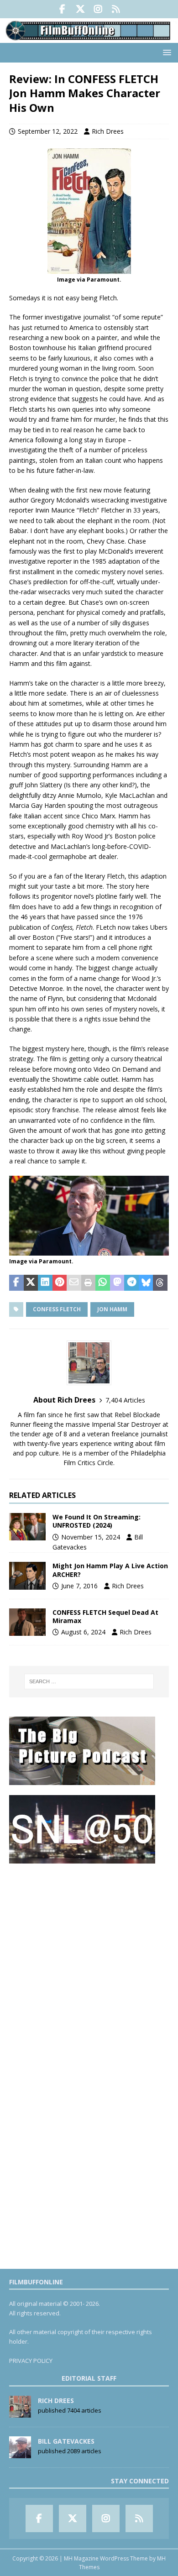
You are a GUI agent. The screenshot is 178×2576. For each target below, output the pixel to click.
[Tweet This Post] (31, 1283)
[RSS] (116, 9)
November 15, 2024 (91, 1537)
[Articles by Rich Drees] (20, 2413)
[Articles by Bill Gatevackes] (20, 2453)
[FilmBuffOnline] (89, 38)
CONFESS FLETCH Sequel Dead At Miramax (105, 1616)
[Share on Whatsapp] (103, 1283)
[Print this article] (89, 1283)
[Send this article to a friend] (74, 1283)
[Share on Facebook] (16, 1283)
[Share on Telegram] (131, 1283)
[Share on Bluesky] (146, 1283)
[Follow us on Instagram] (98, 9)
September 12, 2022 (48, 131)
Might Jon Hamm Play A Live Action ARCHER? (110, 1570)
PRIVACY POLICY (31, 2361)
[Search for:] (89, 1681)
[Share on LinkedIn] (45, 1283)
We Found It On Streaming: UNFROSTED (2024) (97, 1521)
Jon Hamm (112, 1309)
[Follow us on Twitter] (80, 9)
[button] (165, 52)
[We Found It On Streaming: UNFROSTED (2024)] (27, 1527)
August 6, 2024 (83, 1632)
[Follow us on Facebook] (62, 9)
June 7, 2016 (79, 1586)
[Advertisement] (89, 1963)
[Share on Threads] (160, 1283)
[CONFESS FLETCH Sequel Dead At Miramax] (27, 1622)
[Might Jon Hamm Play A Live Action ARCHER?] (27, 1576)
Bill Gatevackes (66, 2441)
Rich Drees (108, 131)
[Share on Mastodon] (117, 1283)
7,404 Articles (125, 1400)
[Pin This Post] (60, 1283)
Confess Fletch (57, 1309)
